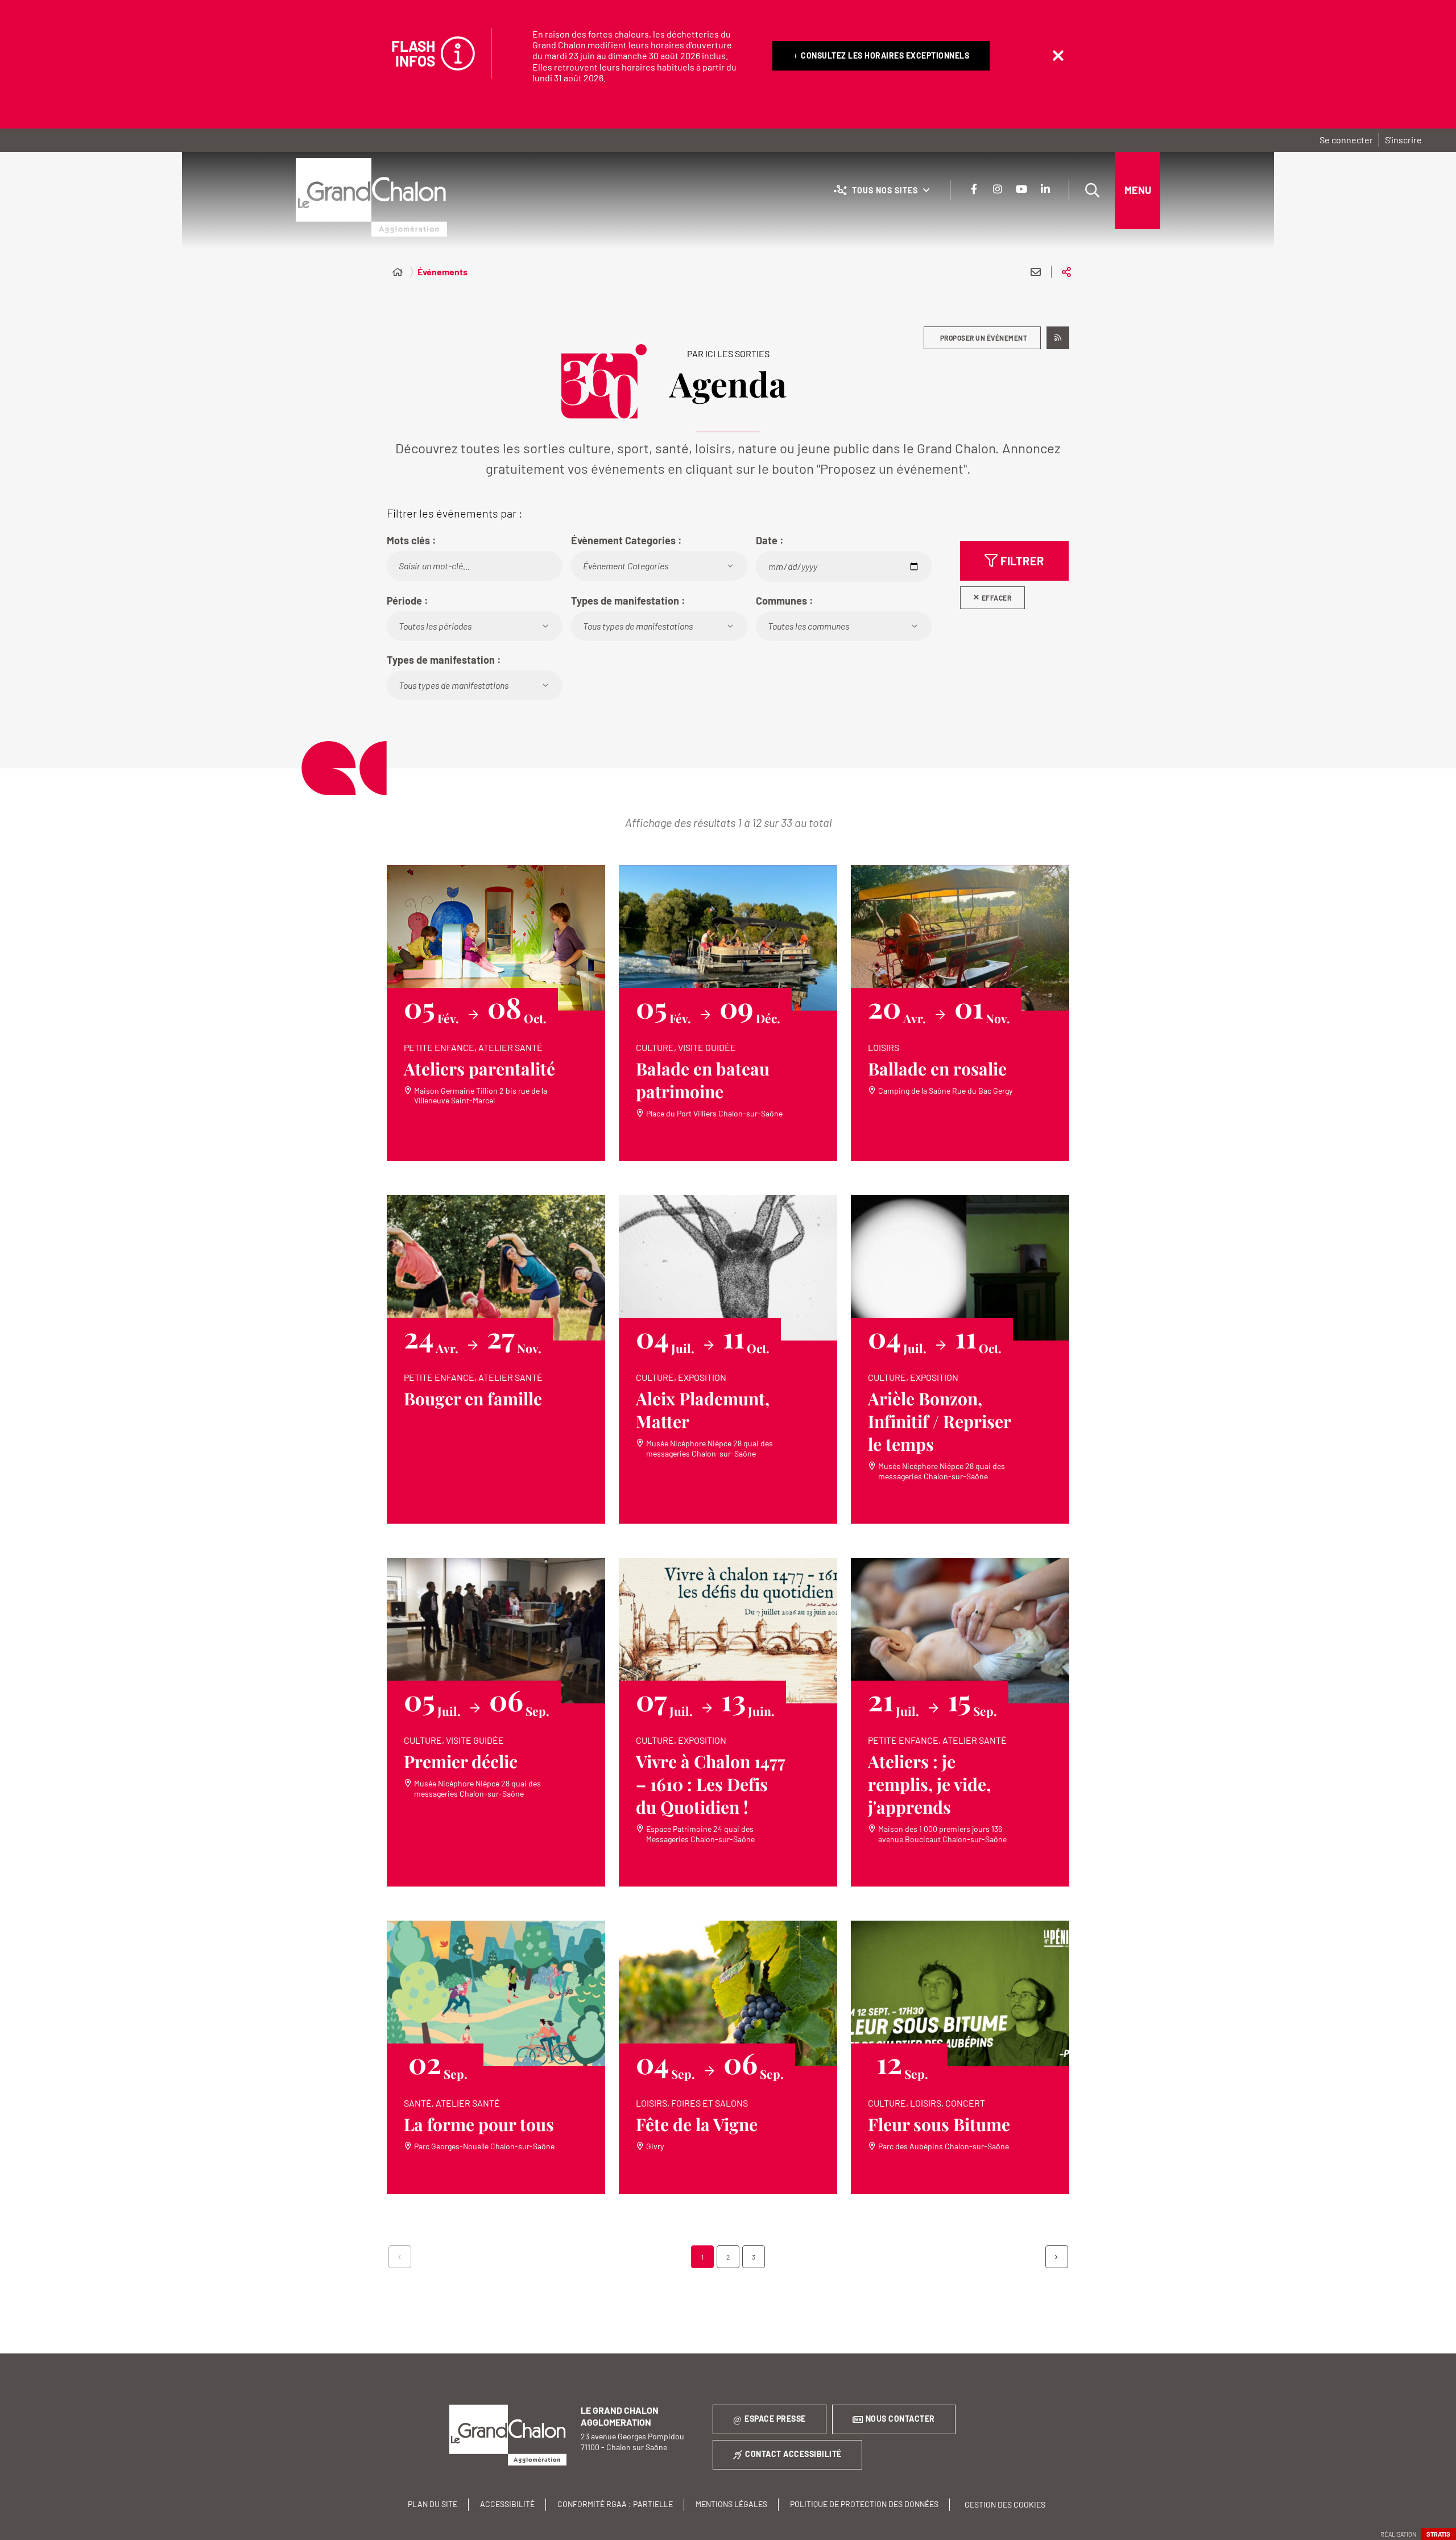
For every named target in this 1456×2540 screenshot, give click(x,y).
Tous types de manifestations (638, 626)
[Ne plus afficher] (1058, 56)
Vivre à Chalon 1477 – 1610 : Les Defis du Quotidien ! (711, 1784)
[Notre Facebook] (974, 189)
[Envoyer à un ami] (1036, 272)
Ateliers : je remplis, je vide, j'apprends (929, 1784)
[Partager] (1066, 272)
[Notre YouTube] (1021, 189)
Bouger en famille (473, 1399)
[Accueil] (398, 272)
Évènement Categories (626, 566)
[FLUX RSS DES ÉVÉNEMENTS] (1058, 338)
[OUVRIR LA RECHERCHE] (1092, 191)
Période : (408, 601)
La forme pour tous (479, 2124)
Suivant (1057, 2257)
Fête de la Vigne (697, 2124)
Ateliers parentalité (479, 1069)
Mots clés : (411, 540)
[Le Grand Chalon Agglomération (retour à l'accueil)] (371, 197)
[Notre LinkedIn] (1045, 189)
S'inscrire (1403, 140)
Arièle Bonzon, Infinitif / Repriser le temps (940, 1421)
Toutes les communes (808, 626)
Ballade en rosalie (937, 1069)
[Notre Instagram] (998, 189)
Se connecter (1346, 140)
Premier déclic (461, 1761)
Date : (770, 540)
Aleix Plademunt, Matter (703, 1410)
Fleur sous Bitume (939, 2124)
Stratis (1438, 2534)
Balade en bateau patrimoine (703, 1080)
